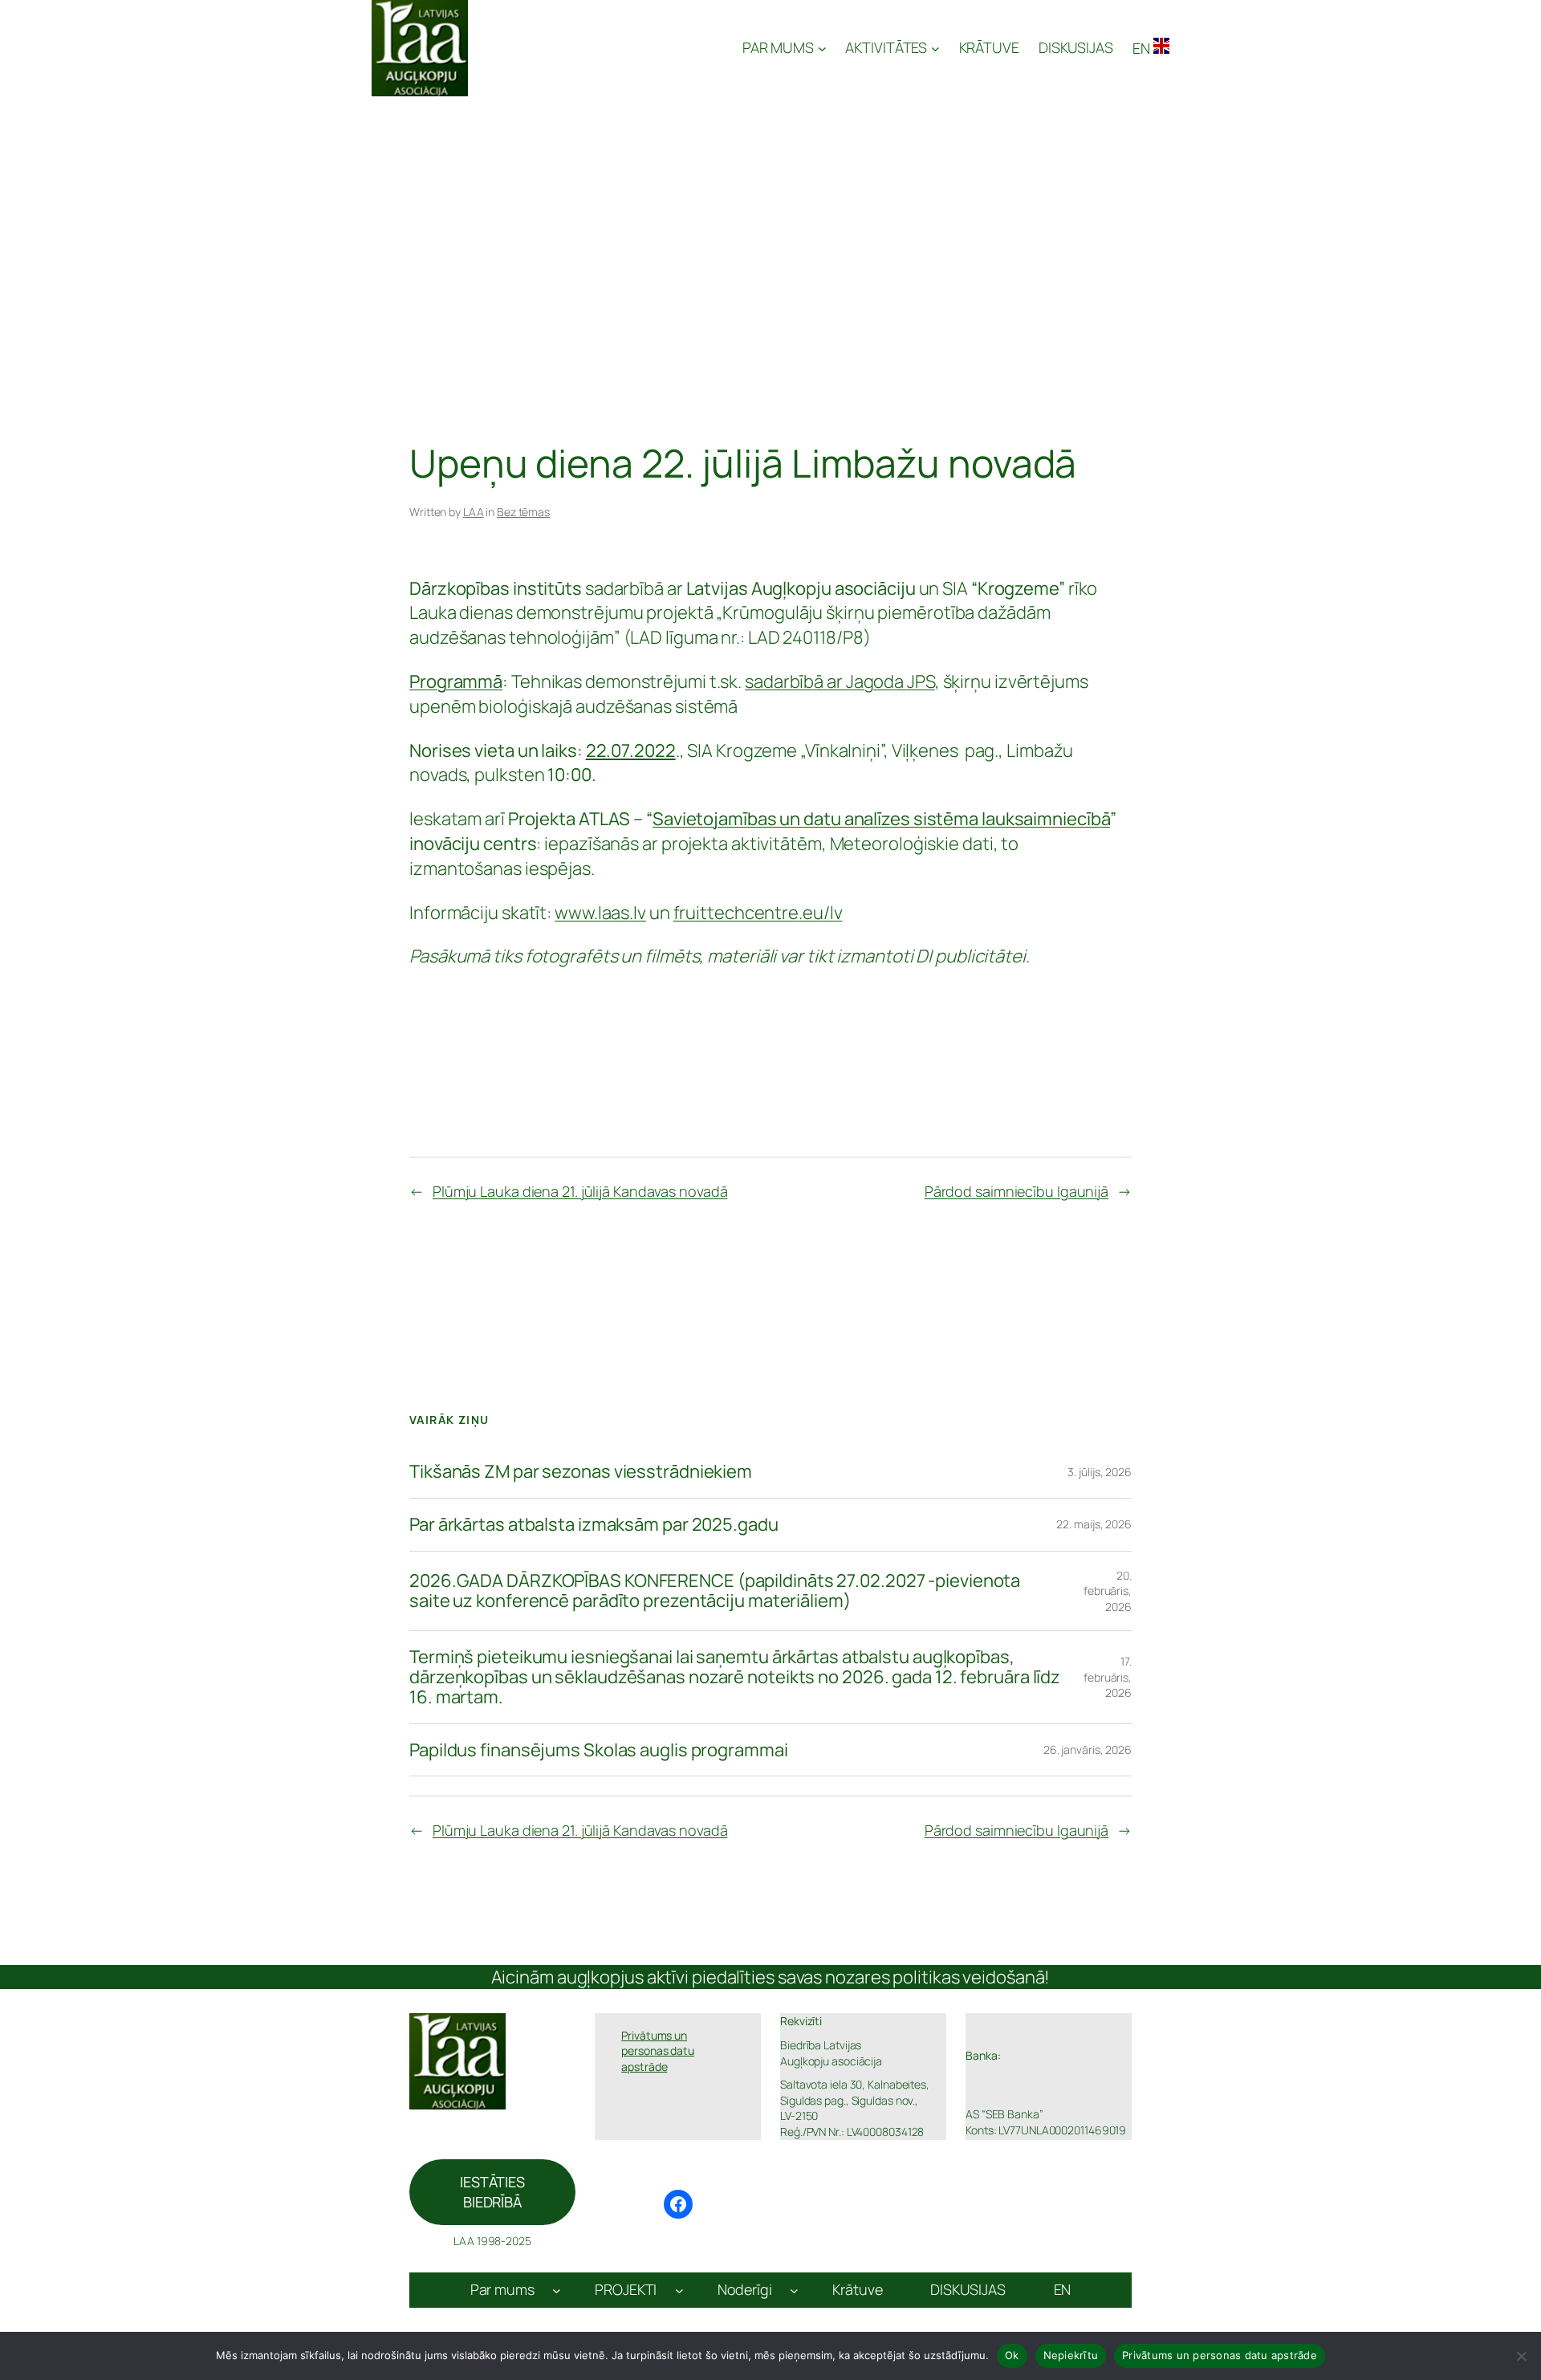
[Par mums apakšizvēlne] (557, 2290)
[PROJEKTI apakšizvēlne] (679, 2290)
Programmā (456, 681)
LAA (474, 512)
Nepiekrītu (1071, 2355)
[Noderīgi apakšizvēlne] (794, 2290)
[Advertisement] (770, 217)
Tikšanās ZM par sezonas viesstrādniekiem (581, 1472)
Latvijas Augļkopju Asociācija (607, 48)
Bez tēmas (523, 512)
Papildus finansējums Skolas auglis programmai (599, 1750)
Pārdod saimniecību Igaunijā (1016, 1191)
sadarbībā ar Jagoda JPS (840, 681)
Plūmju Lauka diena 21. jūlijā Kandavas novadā (580, 1191)
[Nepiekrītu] (1521, 2356)
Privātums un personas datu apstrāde (1220, 2355)
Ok (1012, 2355)
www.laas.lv (600, 913)
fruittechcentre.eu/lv (758, 913)
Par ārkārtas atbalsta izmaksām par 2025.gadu (594, 1525)
